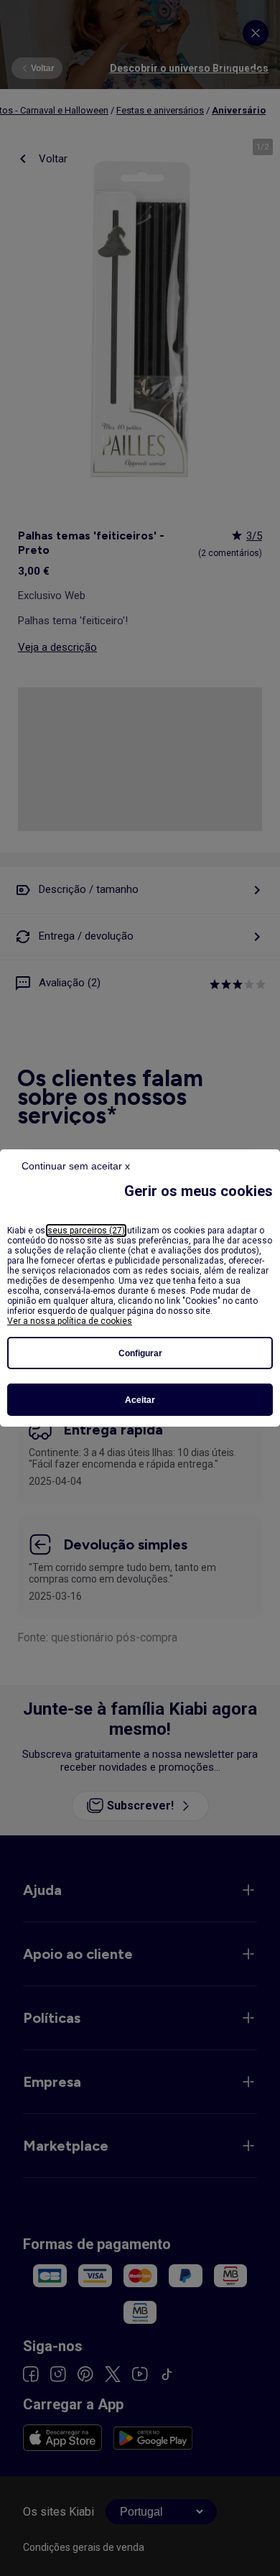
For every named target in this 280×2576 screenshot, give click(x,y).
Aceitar (140, 1400)
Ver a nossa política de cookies (70, 1321)
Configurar (140, 1353)
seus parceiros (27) (86, 1231)
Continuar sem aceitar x (76, 1166)
